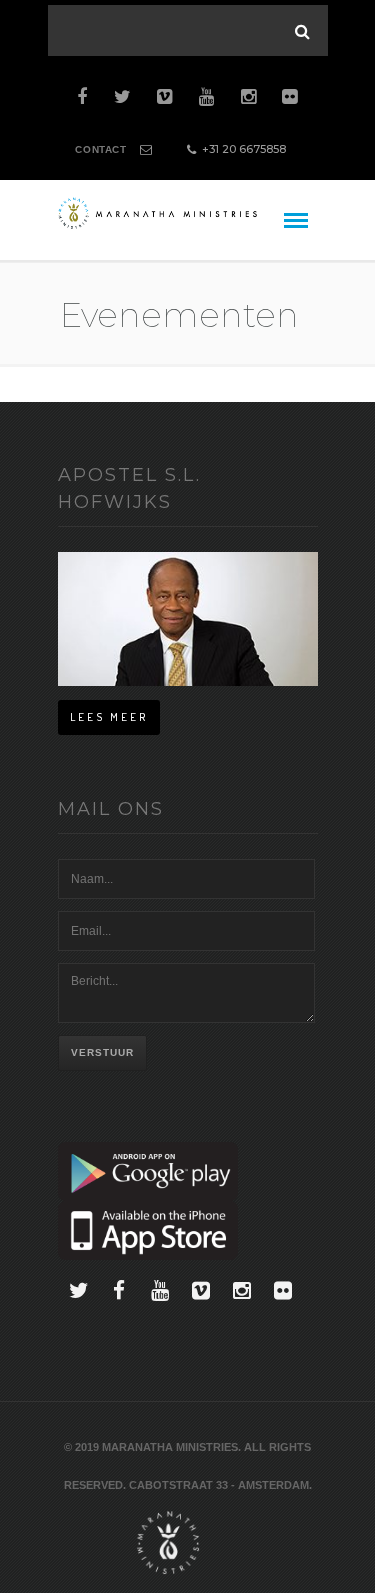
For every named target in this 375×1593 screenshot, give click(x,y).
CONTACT (100, 149)
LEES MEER (109, 717)
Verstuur (102, 1052)
